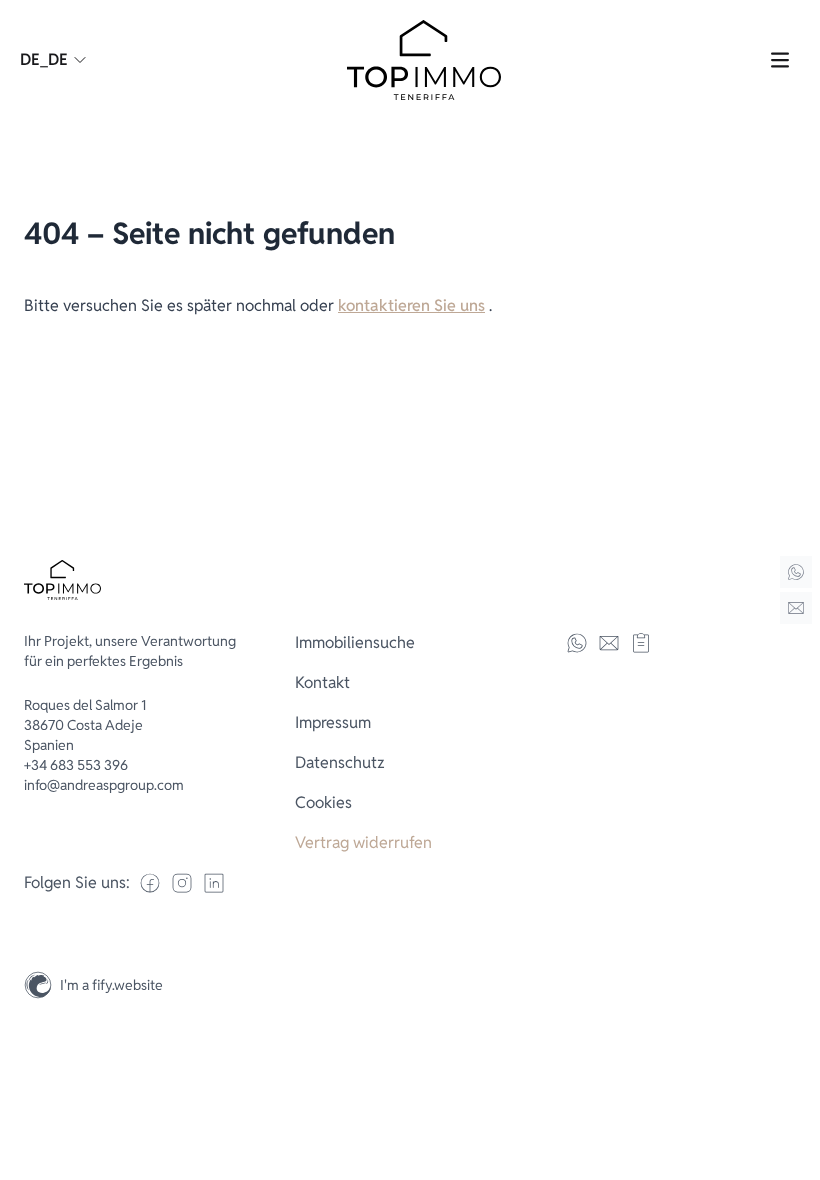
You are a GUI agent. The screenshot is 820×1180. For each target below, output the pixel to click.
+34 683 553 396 (76, 765)
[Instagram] (796, 1068)
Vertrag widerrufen (363, 842)
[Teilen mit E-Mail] (609, 643)
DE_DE (44, 59)
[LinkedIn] (214, 883)
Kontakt (322, 682)
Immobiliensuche (355, 642)
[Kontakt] (796, 608)
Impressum (333, 722)
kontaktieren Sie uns (411, 305)
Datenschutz (340, 762)
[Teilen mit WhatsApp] (577, 643)
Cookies (323, 802)
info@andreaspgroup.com (104, 785)
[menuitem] (410, 643)
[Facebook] (150, 883)
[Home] (796, 572)
